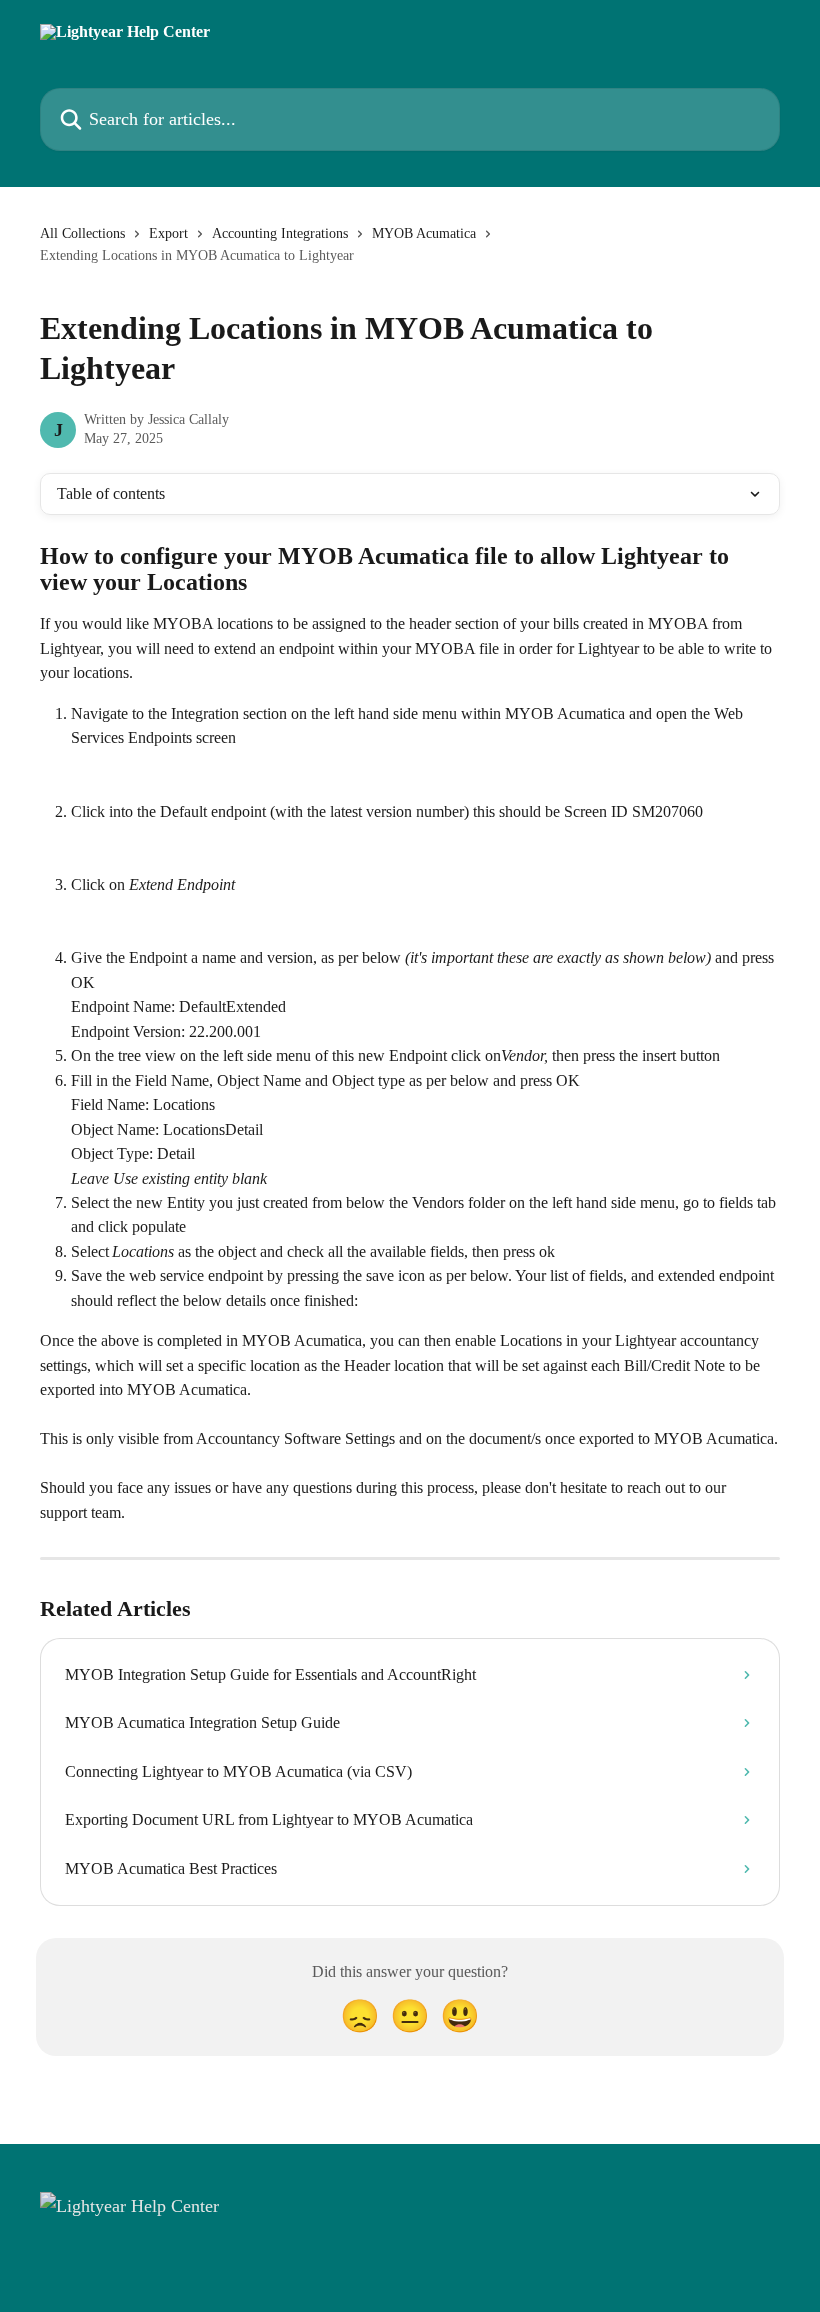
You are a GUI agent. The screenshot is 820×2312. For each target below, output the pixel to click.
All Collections (82, 233)
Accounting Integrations (280, 233)
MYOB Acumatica (424, 233)
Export (168, 233)
